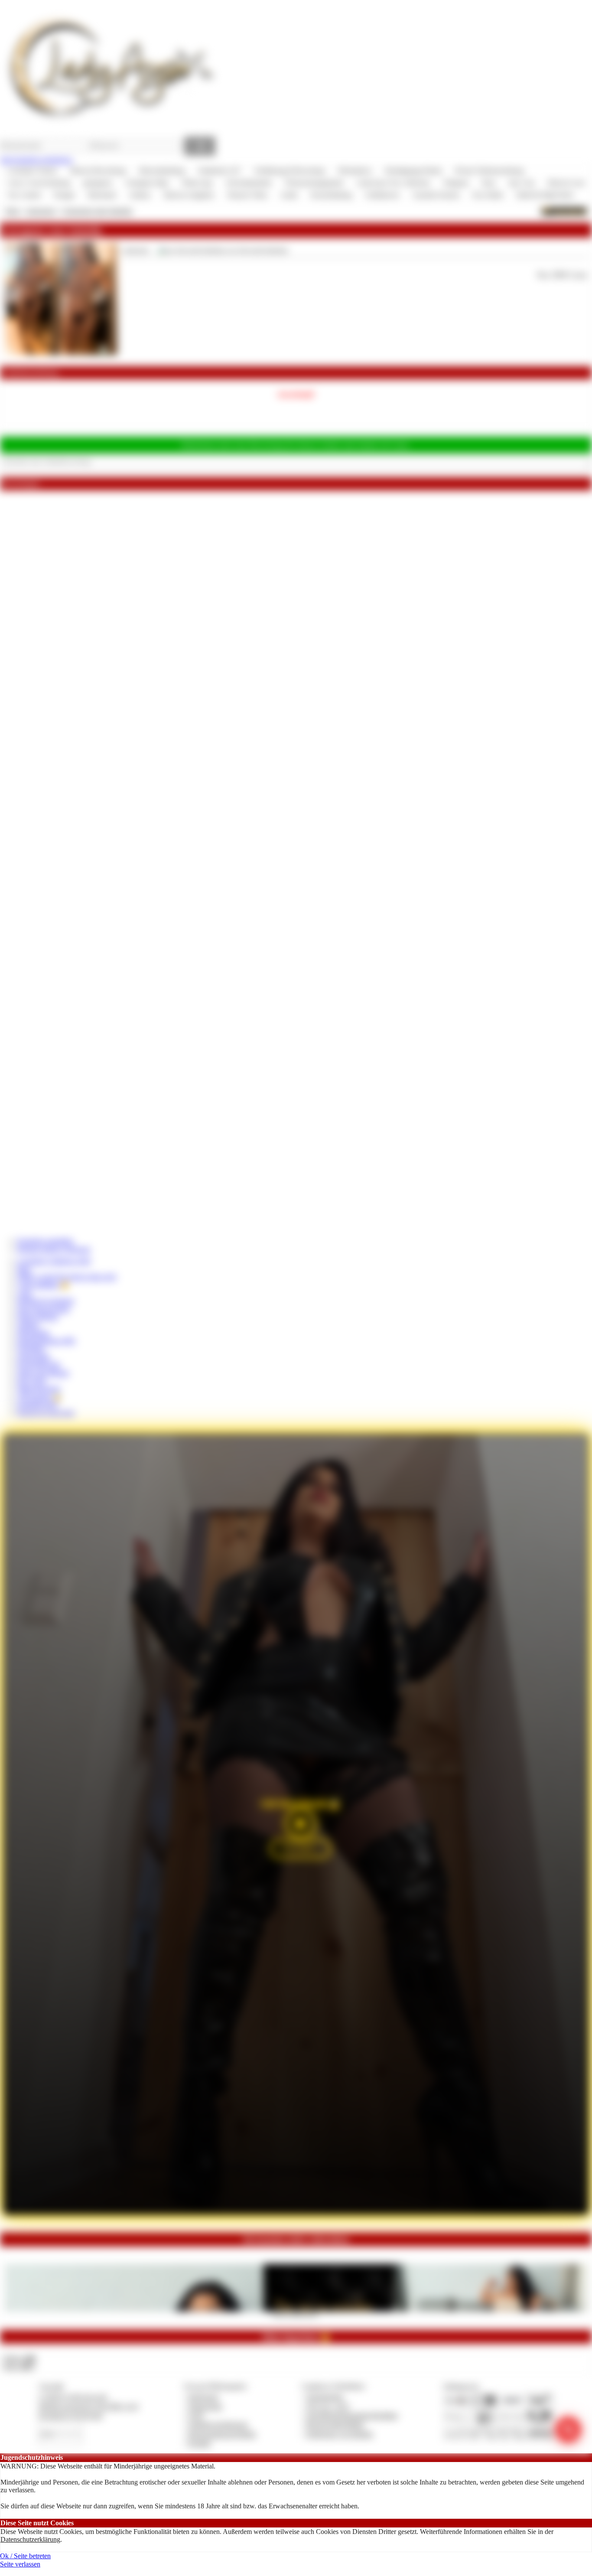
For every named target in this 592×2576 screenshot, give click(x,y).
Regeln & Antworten (46, 1413)
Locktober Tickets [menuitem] (32, 171)
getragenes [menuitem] (98, 183)
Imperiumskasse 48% (46, 1341)
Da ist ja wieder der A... (296, 2314)
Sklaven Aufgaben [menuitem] (189, 195)
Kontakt (200, 2443)
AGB (196, 2415)
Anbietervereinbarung (218, 2424)
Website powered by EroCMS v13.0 (88, 2406)
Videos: (19, 2358)
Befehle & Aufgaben (46, 1301)
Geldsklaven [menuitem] (382, 195)
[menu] (296, 183)
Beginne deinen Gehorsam (54, 1249)
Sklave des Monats (43, 1373)
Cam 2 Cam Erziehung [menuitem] (39, 183)
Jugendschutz (325, 2397)
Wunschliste (34, 1357)
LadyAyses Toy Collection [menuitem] (393, 183)
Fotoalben (31, 1348)
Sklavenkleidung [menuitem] (162, 171)
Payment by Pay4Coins (71, 2415)
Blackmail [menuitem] (102, 195)
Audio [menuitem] (289, 195)
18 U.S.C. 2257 (328, 2406)
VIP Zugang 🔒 (39, 1397)
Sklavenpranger (39, 1388)
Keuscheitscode (39, 1365)
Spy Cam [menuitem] (522, 183)
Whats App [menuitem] (197, 183)
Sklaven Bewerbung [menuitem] (98, 171)
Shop (12, 211)
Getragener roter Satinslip (97, 211)
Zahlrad (28, 1325)
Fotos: (19, 2366)
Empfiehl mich (37, 1404)
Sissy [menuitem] (489, 183)
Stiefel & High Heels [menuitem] (545, 195)
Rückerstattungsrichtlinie (222, 2434)
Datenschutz (205, 2406)
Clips (24, 1293)
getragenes (41, 211)
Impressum (203, 2397)
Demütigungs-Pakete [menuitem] (413, 171)
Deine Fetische (38, 1317)
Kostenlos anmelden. (46, 1241)
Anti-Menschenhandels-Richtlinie (352, 2415)
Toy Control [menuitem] (24, 195)
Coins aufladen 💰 (43, 1285)
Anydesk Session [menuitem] (436, 195)
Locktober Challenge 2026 (54, 1261)
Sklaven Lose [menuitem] (566, 183)
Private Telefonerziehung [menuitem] (489, 171)
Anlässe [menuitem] (140, 195)
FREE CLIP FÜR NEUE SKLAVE (67, 1277)
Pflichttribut (33, 1333)
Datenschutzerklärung (30, 2539)
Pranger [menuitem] (64, 195)
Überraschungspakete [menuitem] (314, 183)
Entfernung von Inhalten (340, 2434)
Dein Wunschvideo (44, 1309)
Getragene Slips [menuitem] (147, 183)
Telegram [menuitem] (456, 183)
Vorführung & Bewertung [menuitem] (289, 171)
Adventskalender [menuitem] (249, 183)
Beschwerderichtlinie (335, 2424)
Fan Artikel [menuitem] (488, 195)
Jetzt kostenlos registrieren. (37, 160)
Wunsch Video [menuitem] (247, 195)
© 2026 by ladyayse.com (73, 2397)
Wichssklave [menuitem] (355, 171)
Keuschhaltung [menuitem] (331, 195)
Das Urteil (31, 1381)
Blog (24, 1269)
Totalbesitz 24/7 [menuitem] (219, 171)
